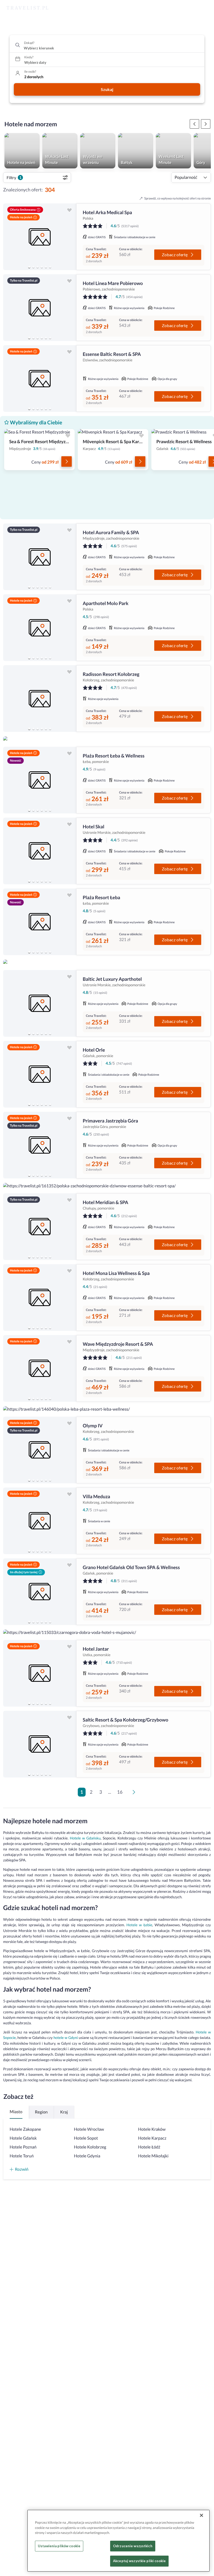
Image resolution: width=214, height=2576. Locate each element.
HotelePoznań (23, 2147)
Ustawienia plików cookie (59, 2546)
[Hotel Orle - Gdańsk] (40, 1074)
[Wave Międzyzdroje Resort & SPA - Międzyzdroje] (40, 1368)
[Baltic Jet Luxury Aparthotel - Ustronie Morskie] (40, 1003)
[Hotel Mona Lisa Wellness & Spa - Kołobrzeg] (40, 1298)
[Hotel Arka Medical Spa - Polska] (40, 237)
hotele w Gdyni (66, 2038)
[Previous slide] (9, 237)
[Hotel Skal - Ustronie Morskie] (40, 851)
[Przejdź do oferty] (67, 461)
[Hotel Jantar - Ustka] (40, 1673)
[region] (40, 237)
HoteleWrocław (89, 2129)
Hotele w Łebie (139, 1925)
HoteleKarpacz (152, 2138)
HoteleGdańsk (23, 2138)
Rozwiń (22, 2169)
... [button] (109, 1792)
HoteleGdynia (87, 2156)
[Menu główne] (205, 8)
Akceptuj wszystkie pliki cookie (139, 2561)
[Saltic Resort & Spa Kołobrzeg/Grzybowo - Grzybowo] (40, 1744)
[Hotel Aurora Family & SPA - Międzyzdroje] (40, 557)
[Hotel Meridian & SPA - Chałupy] (40, 1227)
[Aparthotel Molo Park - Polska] (40, 628)
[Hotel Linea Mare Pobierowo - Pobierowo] (40, 308)
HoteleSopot (86, 2138)
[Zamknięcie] (201, 2515)
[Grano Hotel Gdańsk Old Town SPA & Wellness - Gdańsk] (40, 1592)
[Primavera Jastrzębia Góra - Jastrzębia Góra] (40, 1145)
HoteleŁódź (149, 2147)
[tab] (29, 267)
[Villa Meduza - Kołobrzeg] (40, 1521)
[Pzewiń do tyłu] (206, 124)
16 (120, 1792)
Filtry (14, 177)
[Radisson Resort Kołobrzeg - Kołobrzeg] (40, 699)
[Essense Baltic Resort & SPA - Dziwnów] (40, 378)
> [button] (135, 1794)
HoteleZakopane (25, 2129)
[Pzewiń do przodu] (194, 124)
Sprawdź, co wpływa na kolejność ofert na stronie (178, 198)
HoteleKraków (152, 2129)
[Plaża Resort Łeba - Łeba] (40, 922)
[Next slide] (70, 237)
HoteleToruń (22, 2156)
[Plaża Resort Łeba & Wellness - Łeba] (40, 780)
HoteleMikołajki (153, 2156)
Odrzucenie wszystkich (133, 2546)
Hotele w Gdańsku (85, 1838)
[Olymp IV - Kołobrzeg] (40, 1450)
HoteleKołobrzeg (90, 2147)
